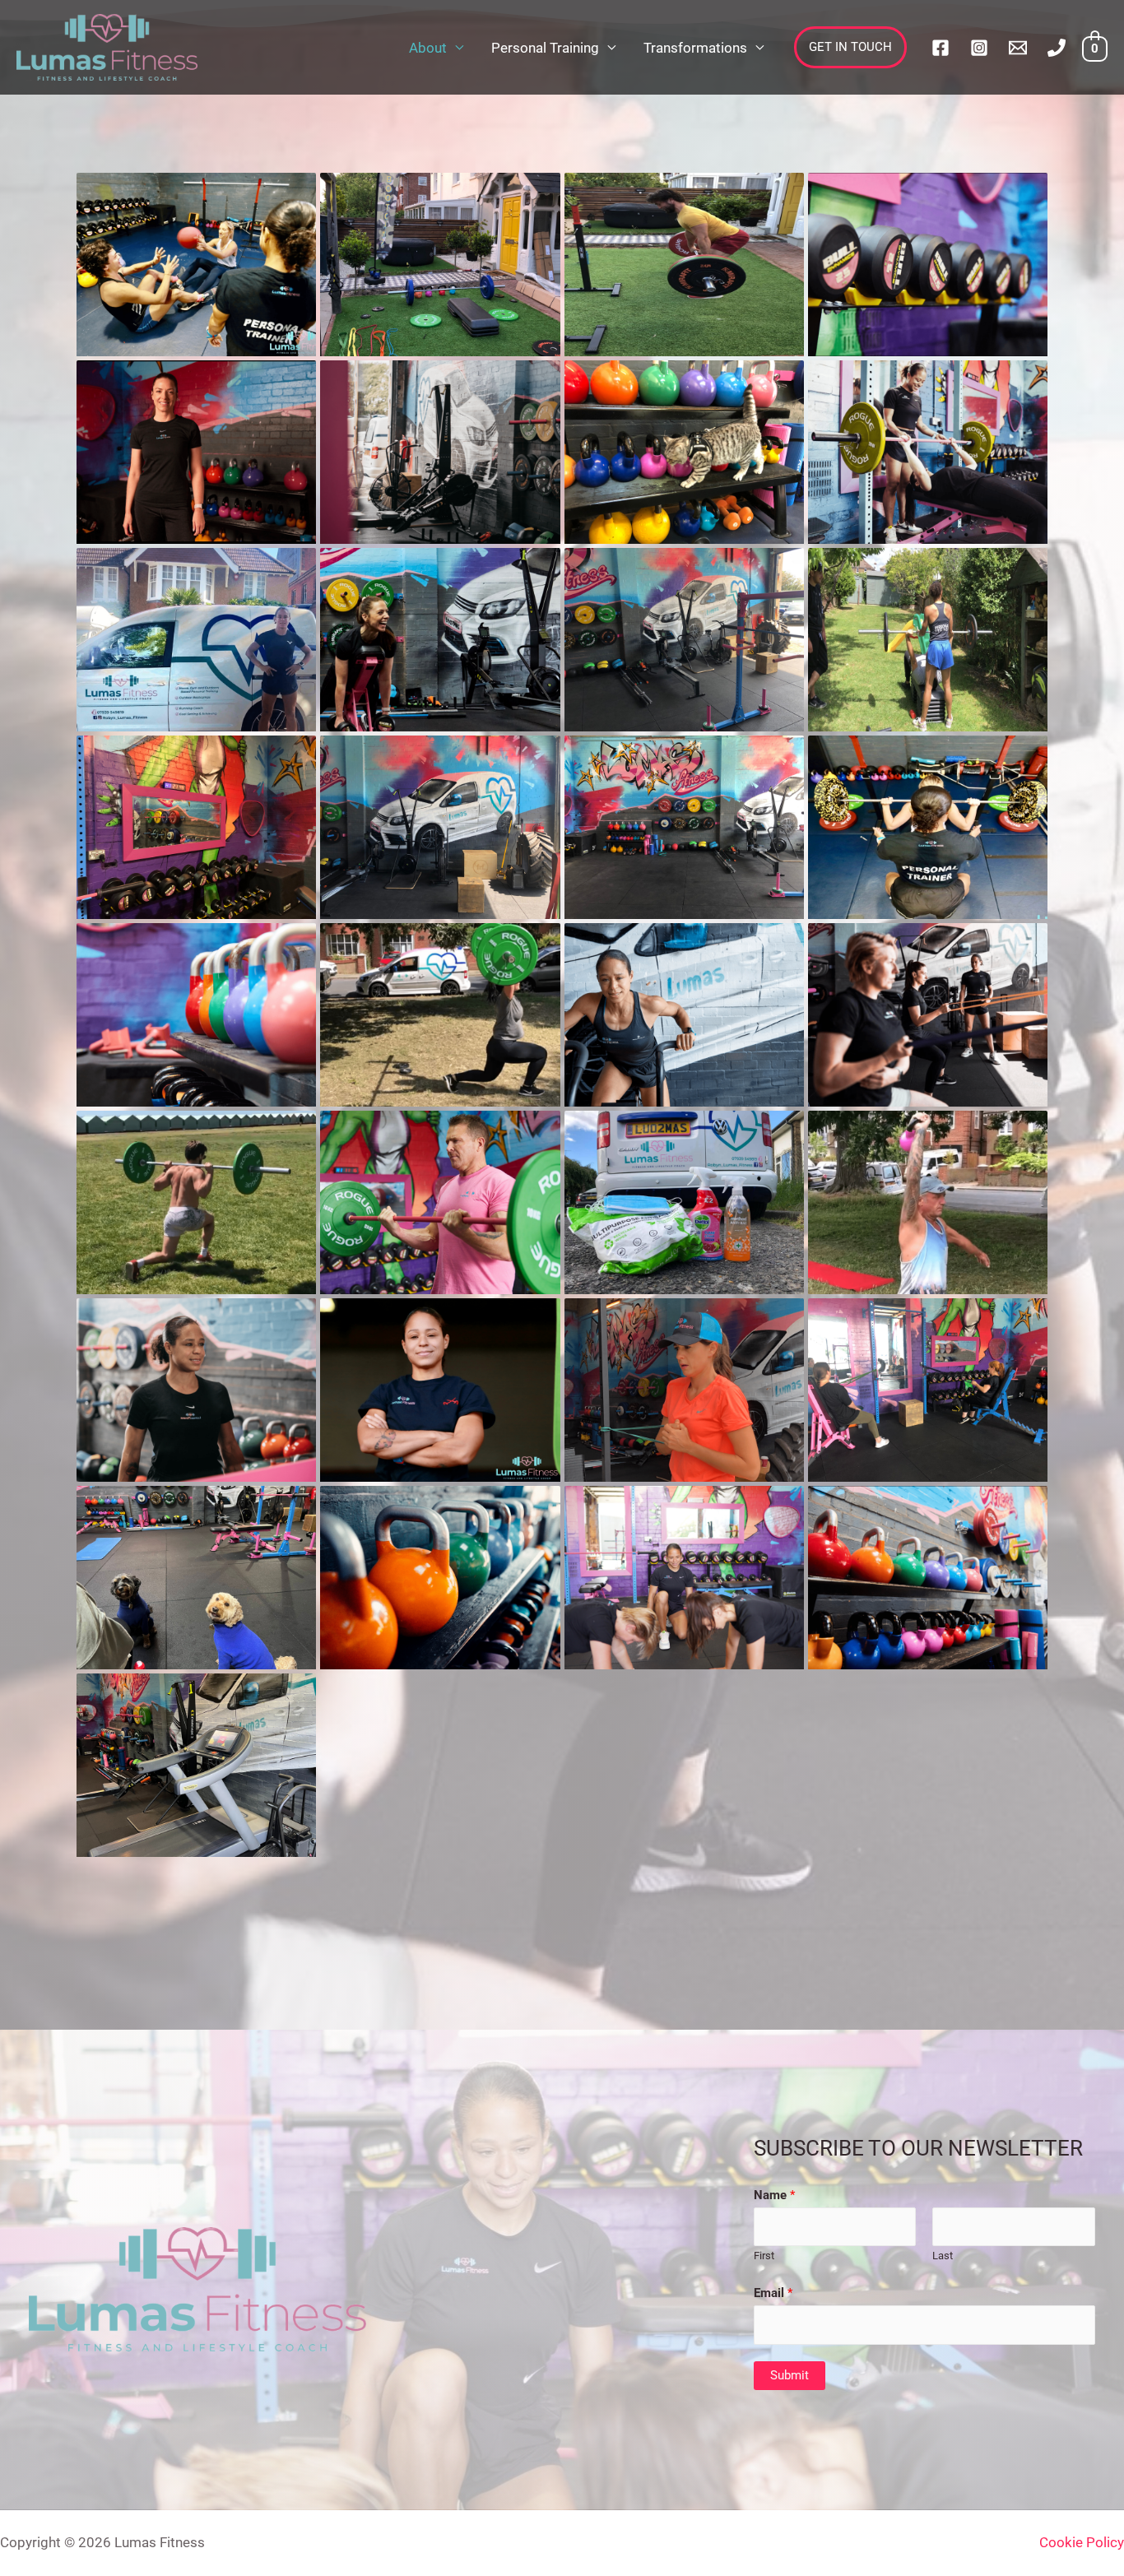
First (764, 2256)
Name (774, 2195)
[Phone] (1057, 48)
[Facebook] (941, 48)
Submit (790, 2375)
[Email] (1018, 48)
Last (943, 2256)
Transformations (695, 48)
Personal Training (545, 48)
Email (773, 2293)
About (428, 48)
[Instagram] (979, 48)
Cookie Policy (1082, 2542)
